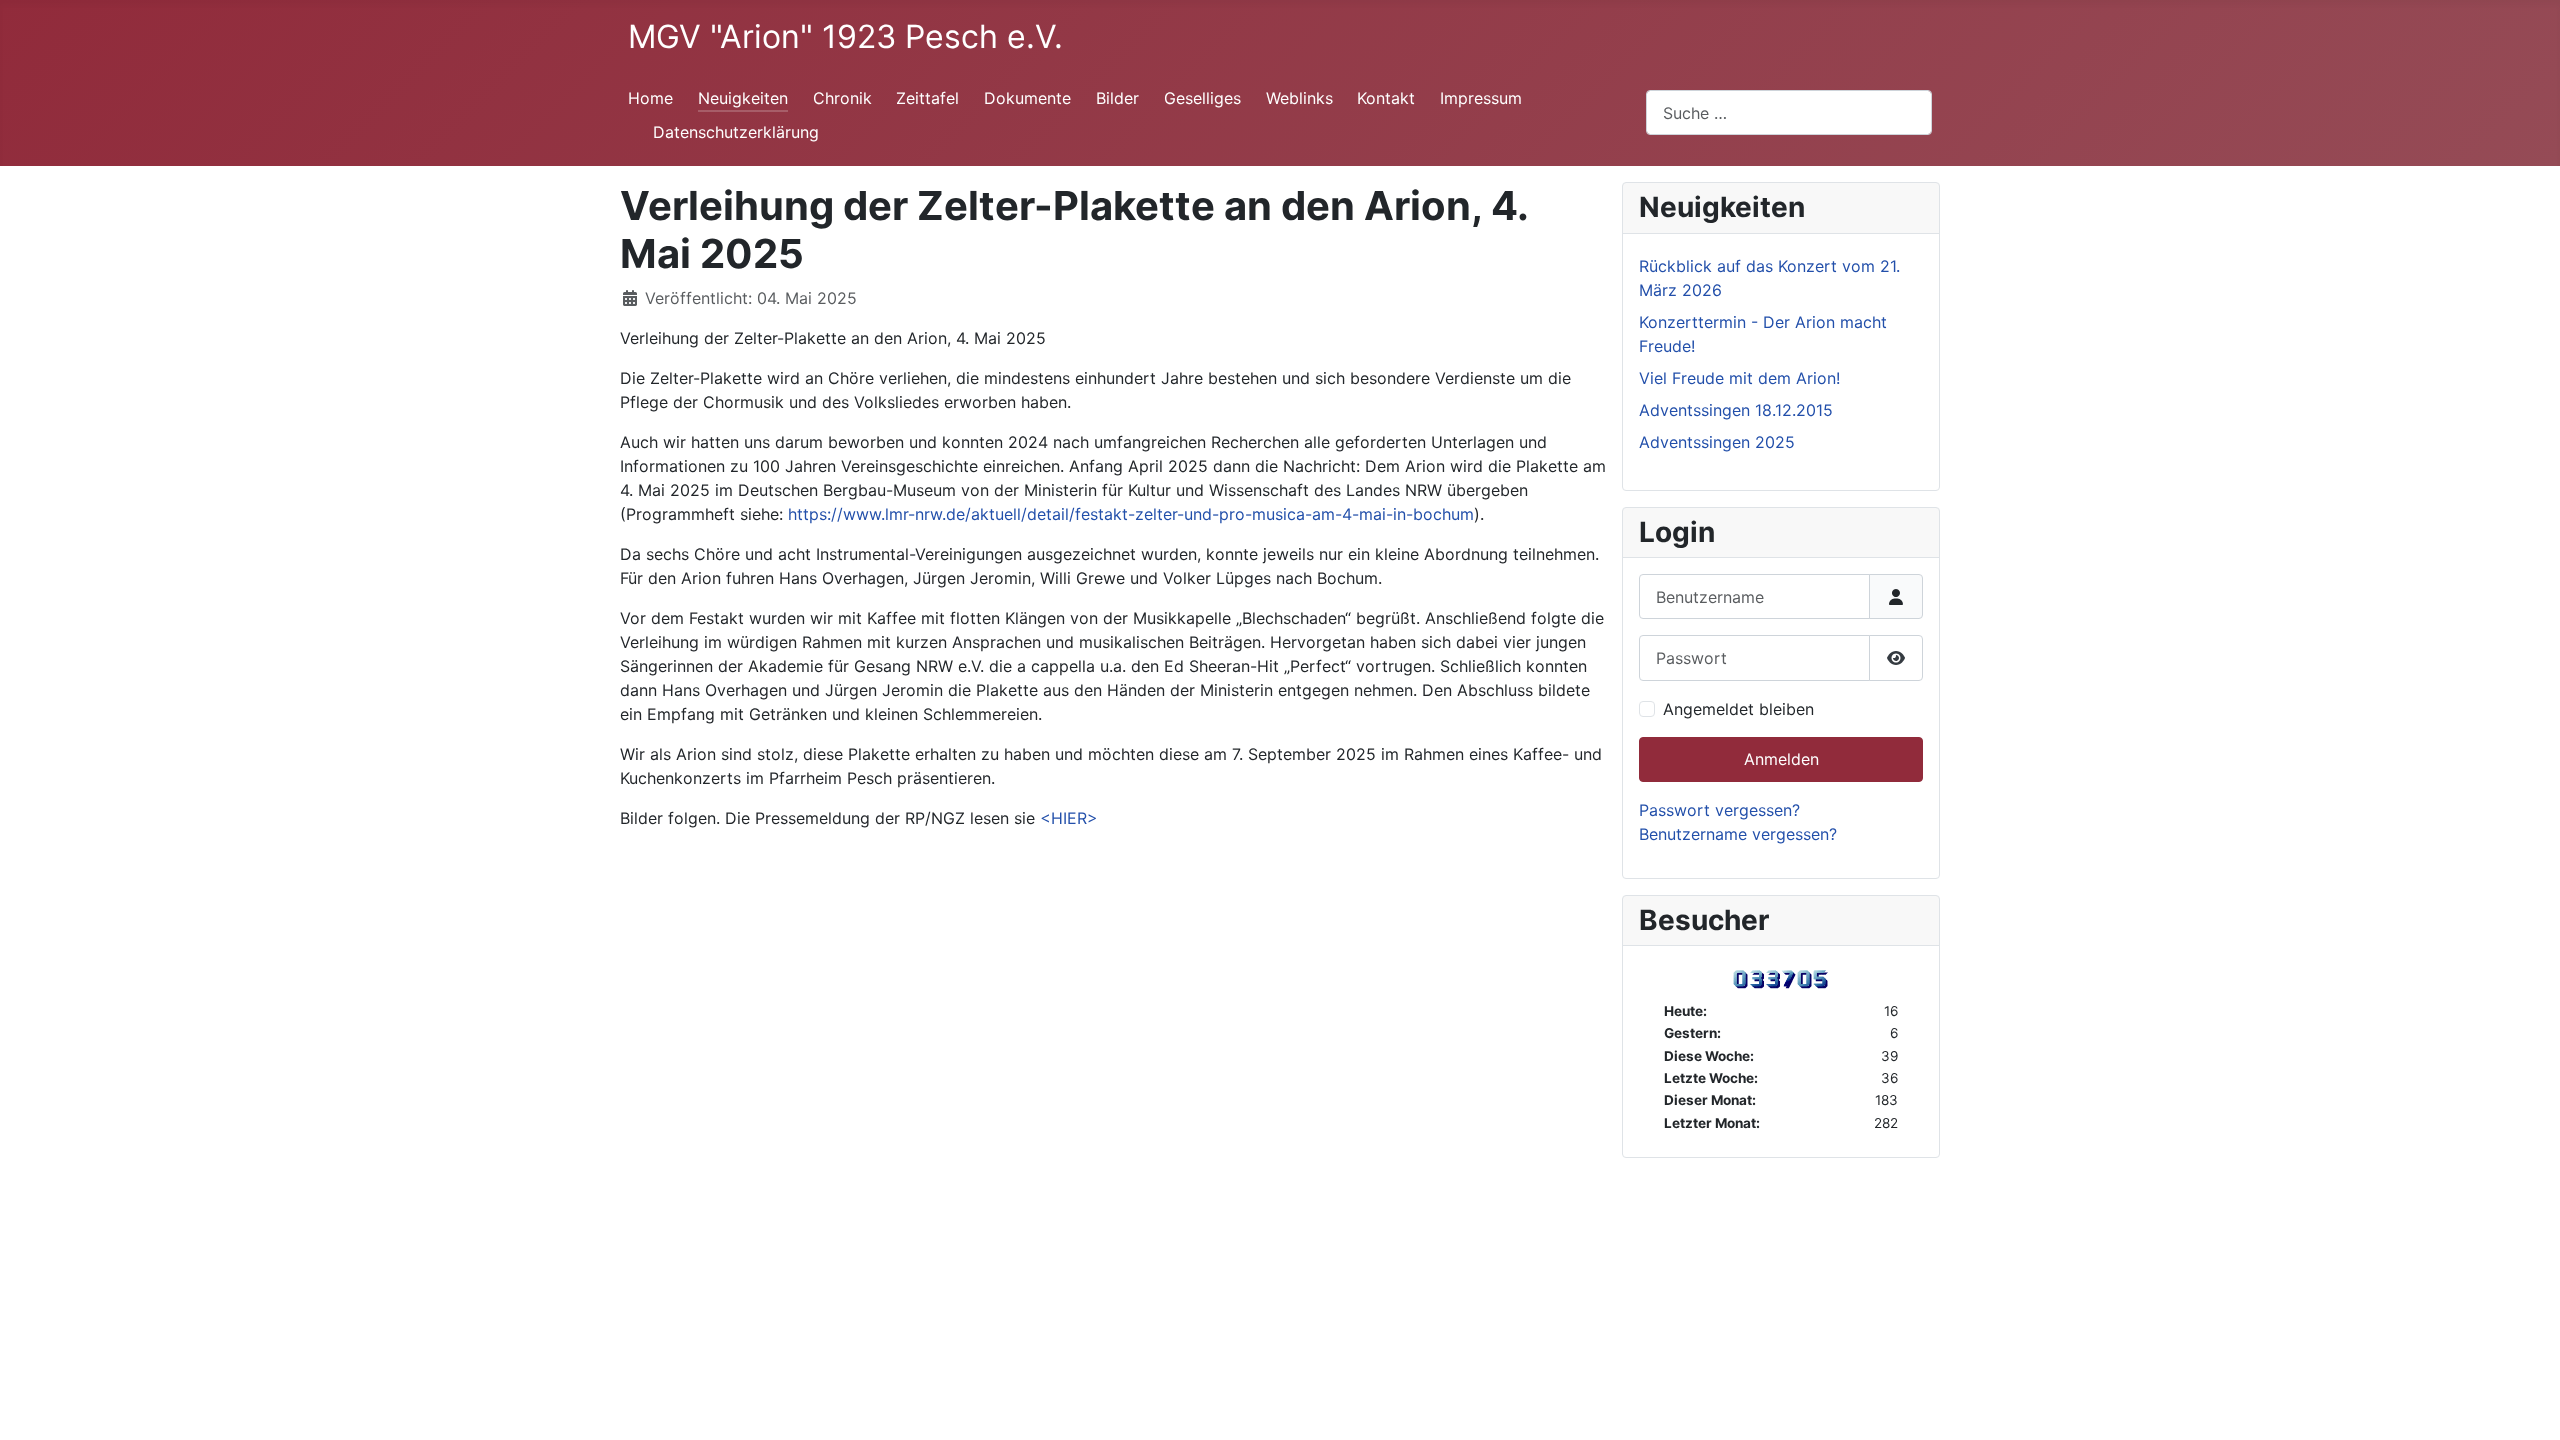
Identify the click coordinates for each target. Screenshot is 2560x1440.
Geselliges (1202, 98)
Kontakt (1386, 98)
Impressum (1481, 98)
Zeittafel (927, 98)
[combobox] (1789, 112)
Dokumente (1027, 98)
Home (650, 98)
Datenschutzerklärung (736, 132)
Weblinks (1299, 98)
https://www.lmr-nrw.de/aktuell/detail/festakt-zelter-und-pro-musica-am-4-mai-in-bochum (1131, 514)
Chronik (842, 98)
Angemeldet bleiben (1738, 709)
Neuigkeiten (743, 98)
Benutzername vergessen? (1738, 834)
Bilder (1117, 98)
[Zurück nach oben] (2525, 1403)
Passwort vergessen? (1719, 810)
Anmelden (1781, 759)
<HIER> (1069, 818)
